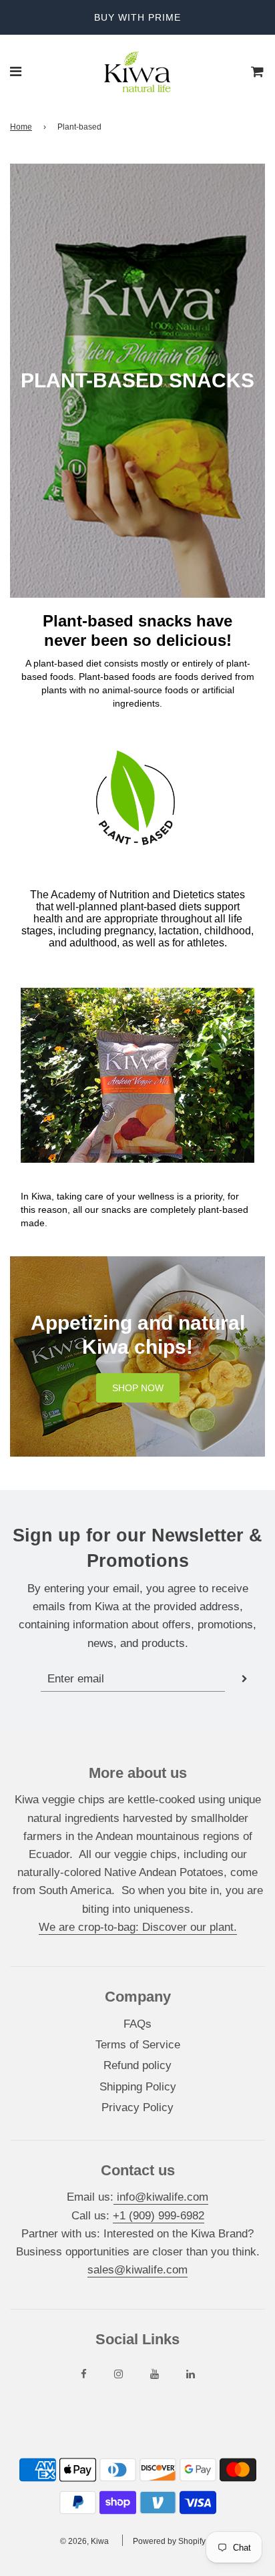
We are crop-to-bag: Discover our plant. (138, 1927)
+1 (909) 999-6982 (159, 2216)
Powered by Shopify (169, 2541)
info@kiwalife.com (161, 2197)
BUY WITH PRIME (137, 17)
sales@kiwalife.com (137, 2270)
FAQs (137, 2024)
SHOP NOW (138, 1388)
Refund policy (137, 2065)
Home (21, 127)
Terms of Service (138, 2045)
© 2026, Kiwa (84, 2541)
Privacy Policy (137, 2107)
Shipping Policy (138, 2087)
